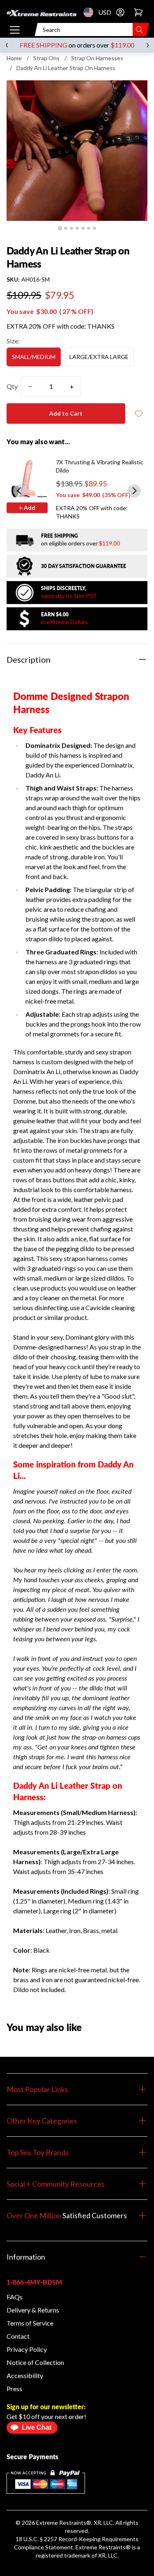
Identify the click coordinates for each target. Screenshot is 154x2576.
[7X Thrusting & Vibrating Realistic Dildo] (27, 479)
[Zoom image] (77, 151)
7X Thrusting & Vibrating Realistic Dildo (100, 466)
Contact (18, 2336)
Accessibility (25, 2375)
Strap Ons (46, 58)
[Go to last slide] (20, 491)
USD (91, 12)
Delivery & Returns (33, 2310)
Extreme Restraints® (103, 2547)
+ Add (27, 508)
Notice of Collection (35, 2362)
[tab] (60, 228)
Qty (12, 386)
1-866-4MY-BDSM (34, 2282)
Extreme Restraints (61, 2523)
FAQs (15, 2297)
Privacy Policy (27, 2349)
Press (14, 2389)
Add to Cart (66, 413)
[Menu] (15, 30)
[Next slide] (134, 491)
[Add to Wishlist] (138, 414)
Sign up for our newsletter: (46, 2407)
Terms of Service (30, 2323)
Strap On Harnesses (97, 58)
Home (14, 58)
